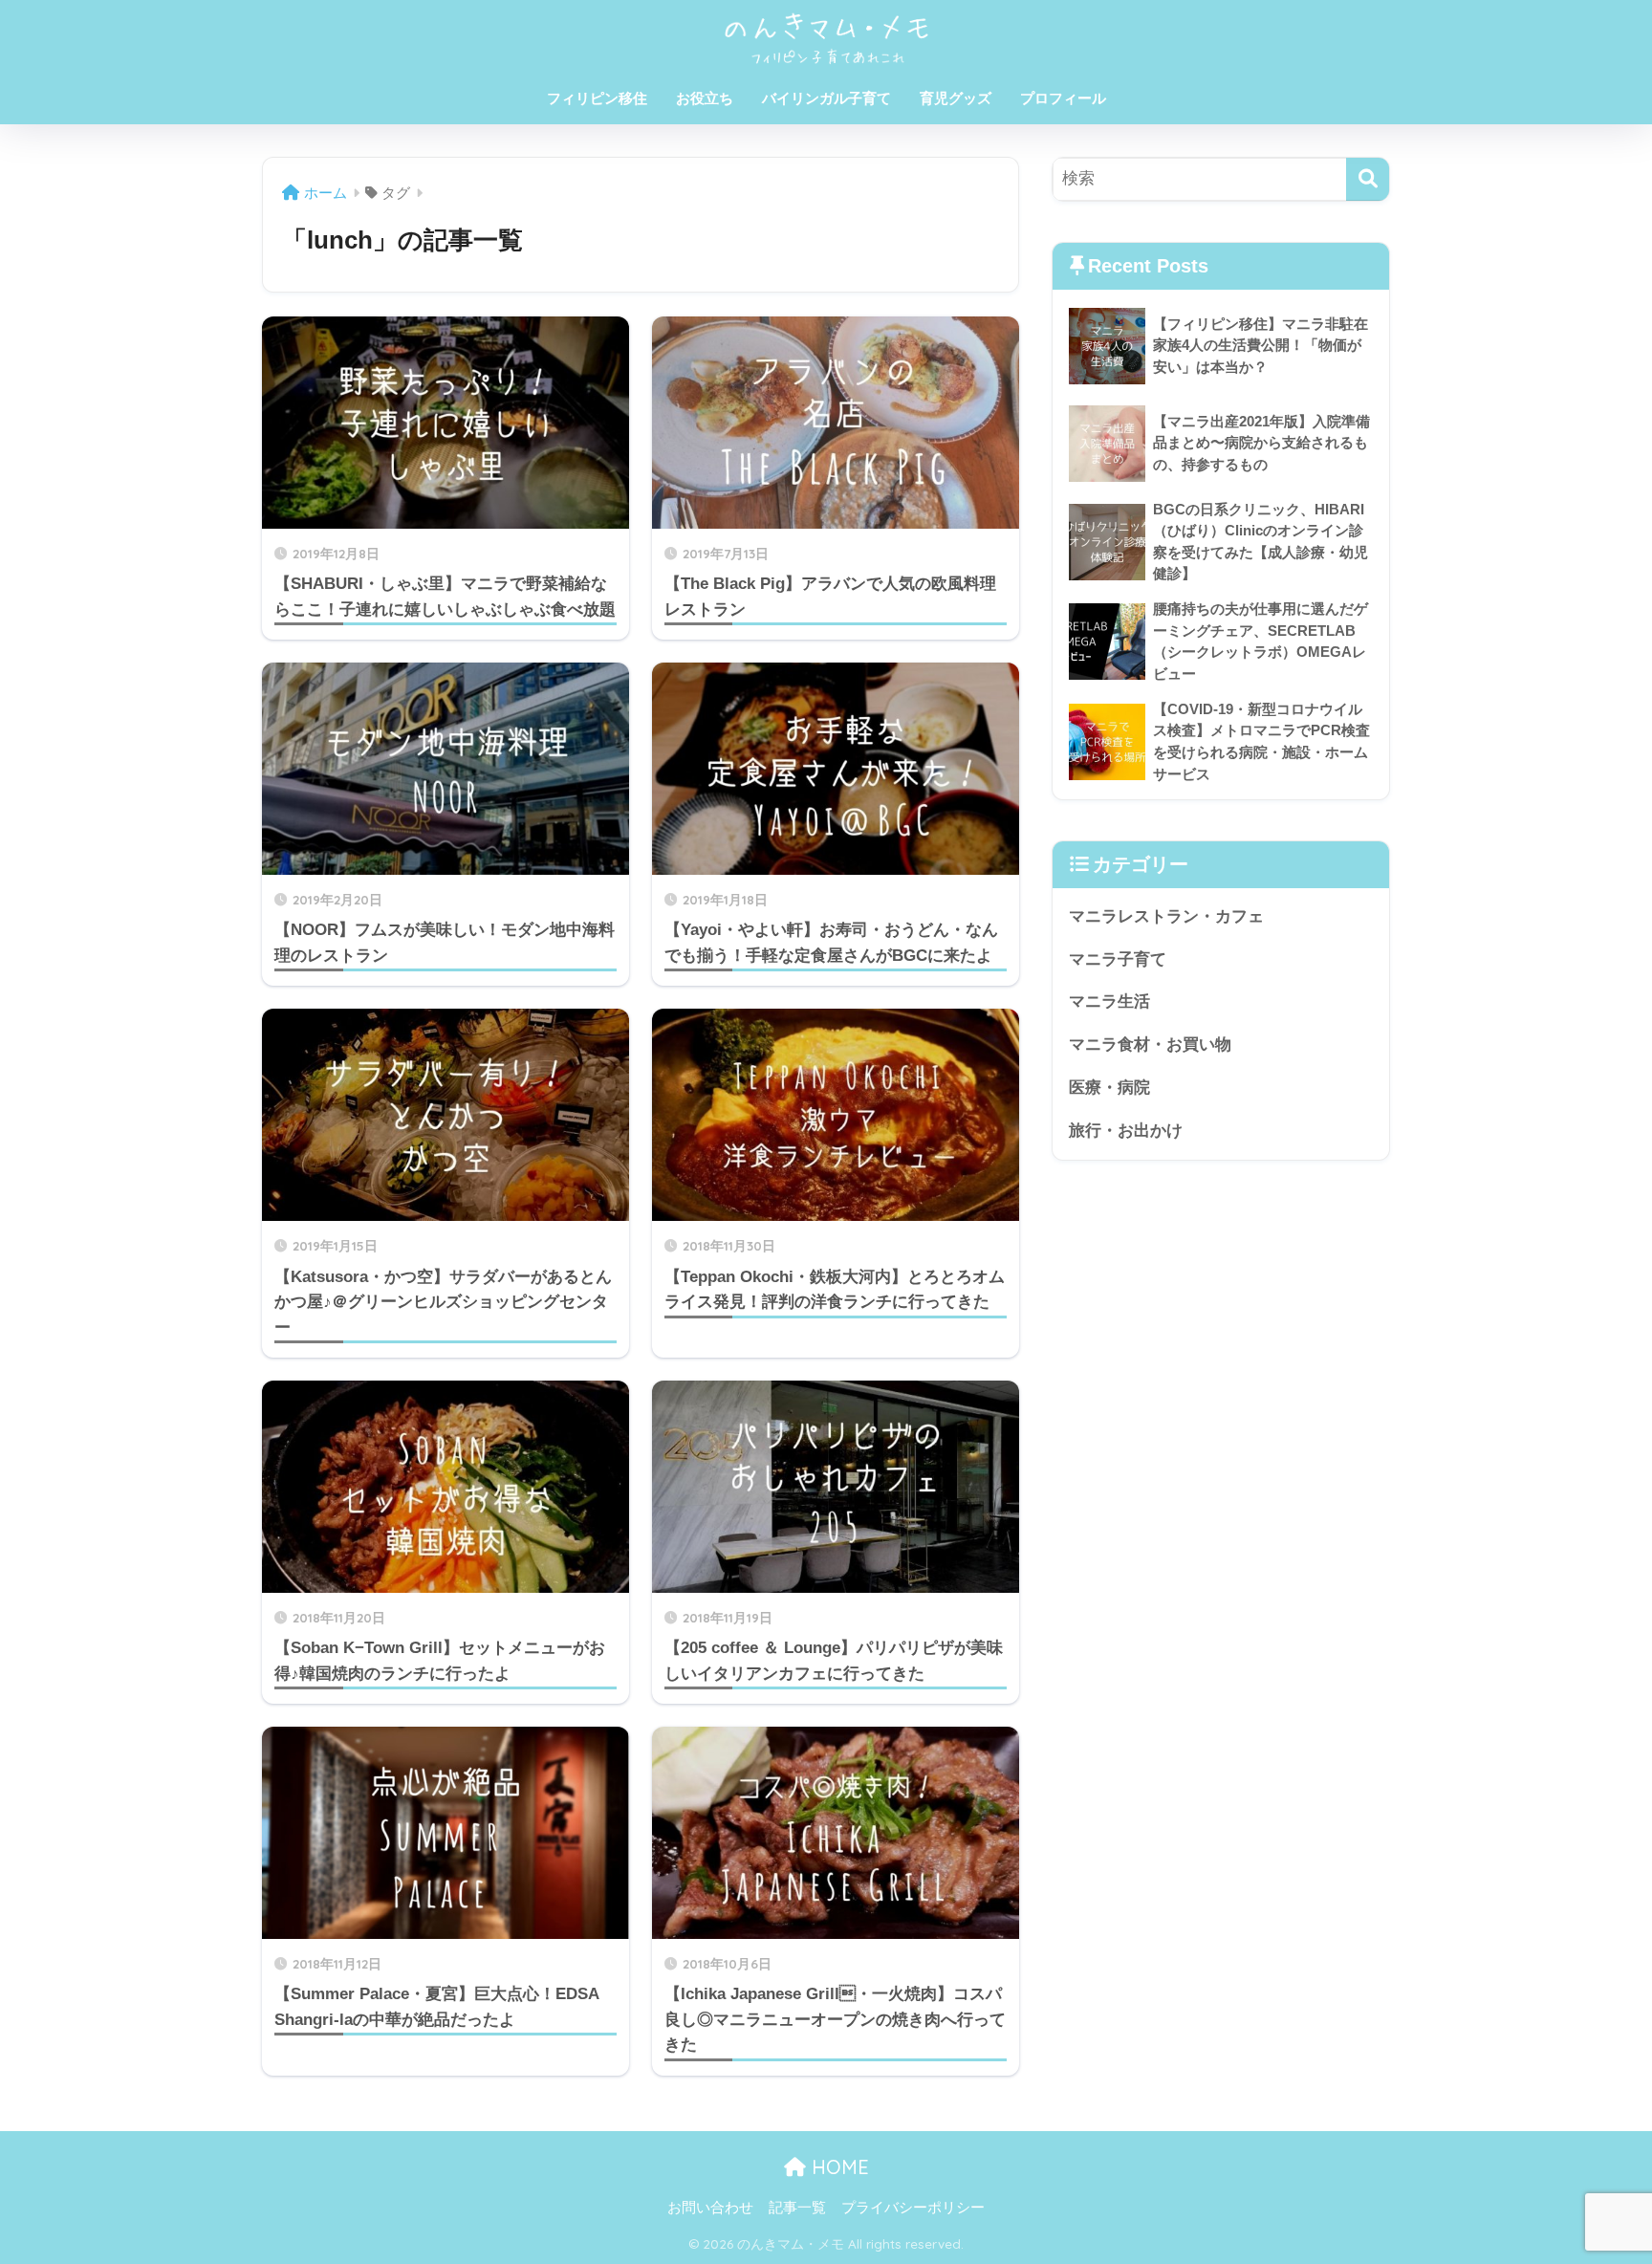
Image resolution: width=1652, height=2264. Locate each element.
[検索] (1368, 179)
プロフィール (1063, 98)
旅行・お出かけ (1126, 1131)
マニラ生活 (1109, 1001)
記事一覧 (797, 2208)
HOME (837, 2167)
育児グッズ (956, 98)
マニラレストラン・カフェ (1166, 916)
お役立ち (705, 98)
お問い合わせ (710, 2208)
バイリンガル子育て (826, 98)
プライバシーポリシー (913, 2208)
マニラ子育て (1118, 959)
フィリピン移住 (597, 98)
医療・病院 (1109, 1088)
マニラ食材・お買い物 (1150, 1045)
